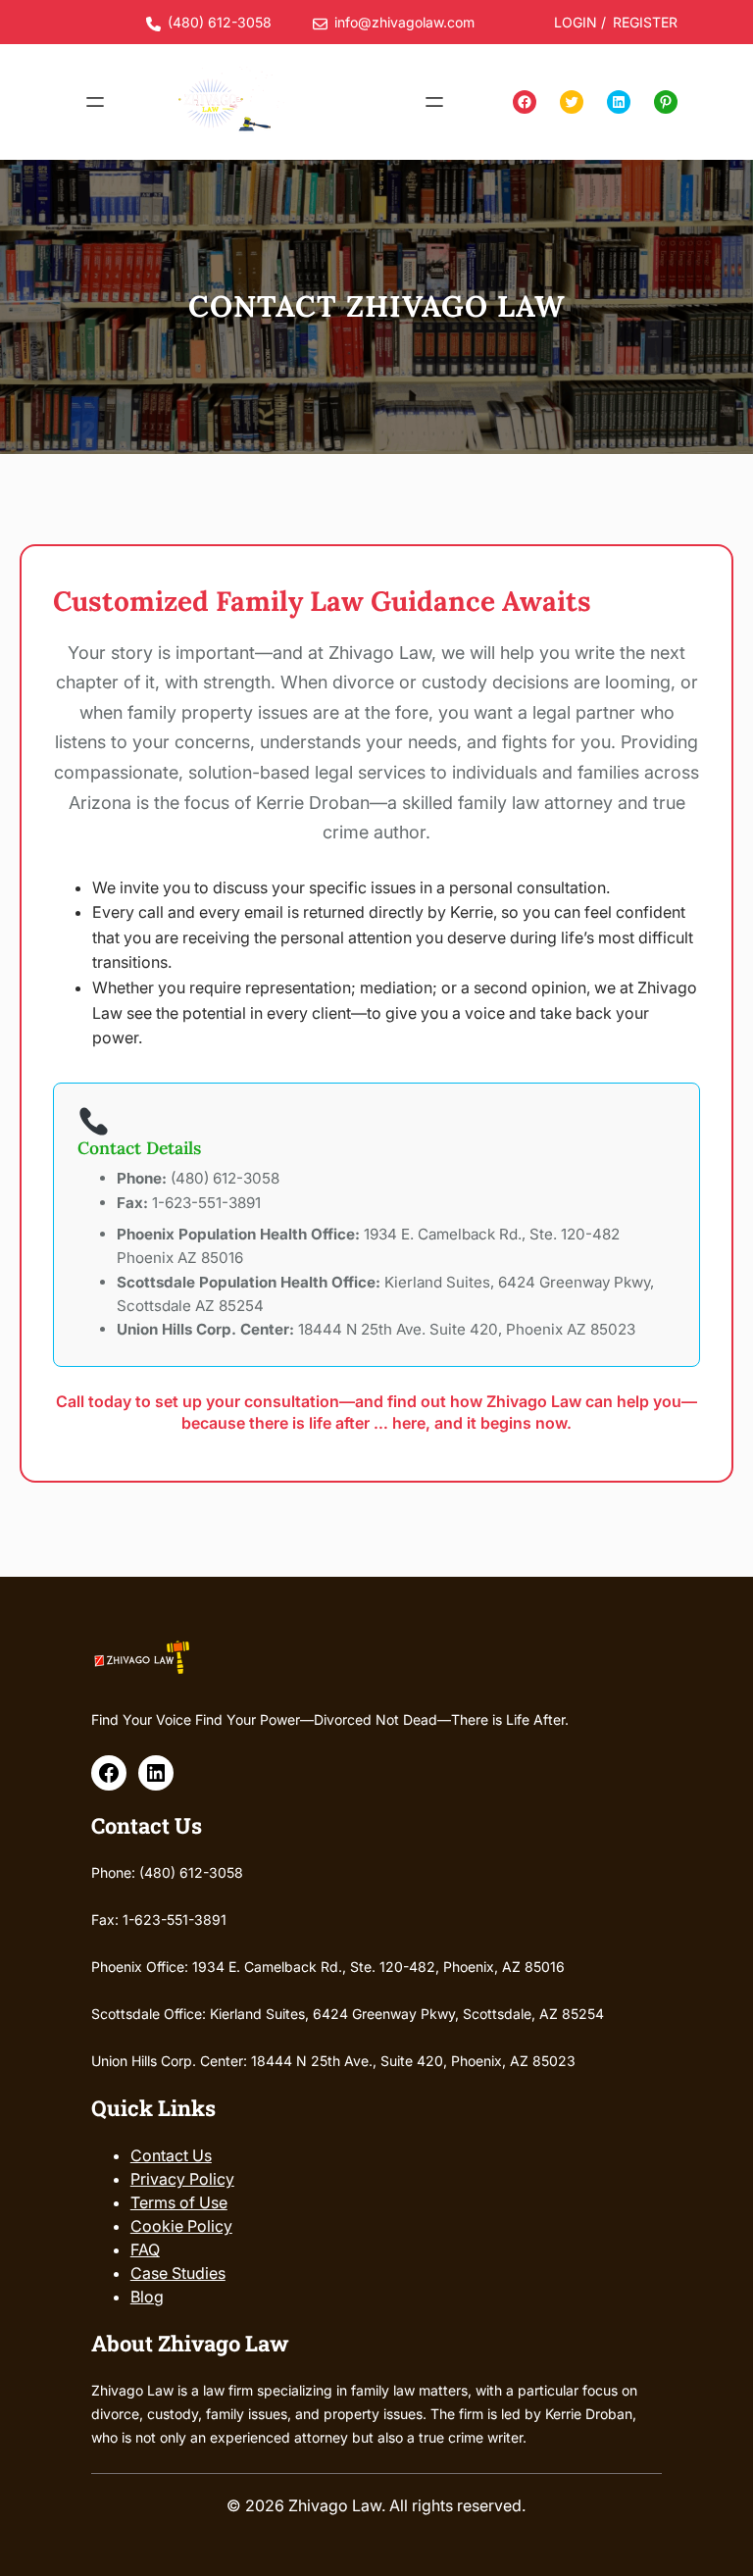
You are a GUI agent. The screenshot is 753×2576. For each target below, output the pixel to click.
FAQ (145, 2249)
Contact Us (171, 2155)
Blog (147, 2297)
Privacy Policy (182, 2179)
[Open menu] (95, 102)
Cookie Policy (181, 2226)
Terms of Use (179, 2202)
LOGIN (576, 22)
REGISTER (645, 22)
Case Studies (178, 2273)
